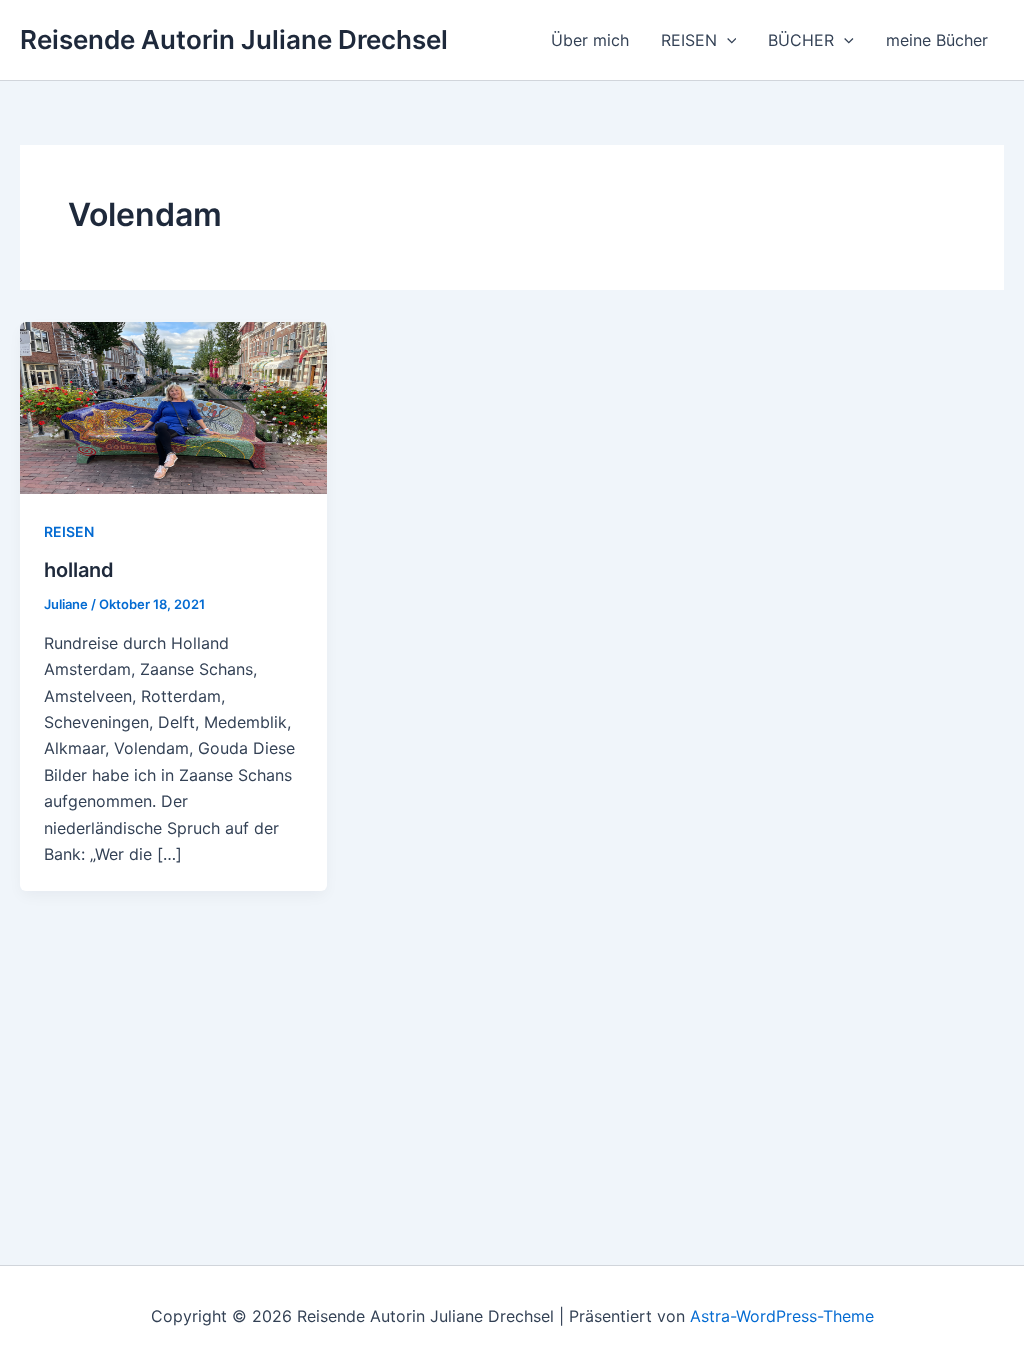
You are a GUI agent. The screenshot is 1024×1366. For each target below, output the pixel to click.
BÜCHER (801, 40)
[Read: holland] (173, 406)
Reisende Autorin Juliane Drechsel (234, 39)
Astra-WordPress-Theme (782, 1316)
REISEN (689, 40)
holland (79, 570)
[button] (727, 40)
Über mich (590, 40)
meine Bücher (937, 40)
